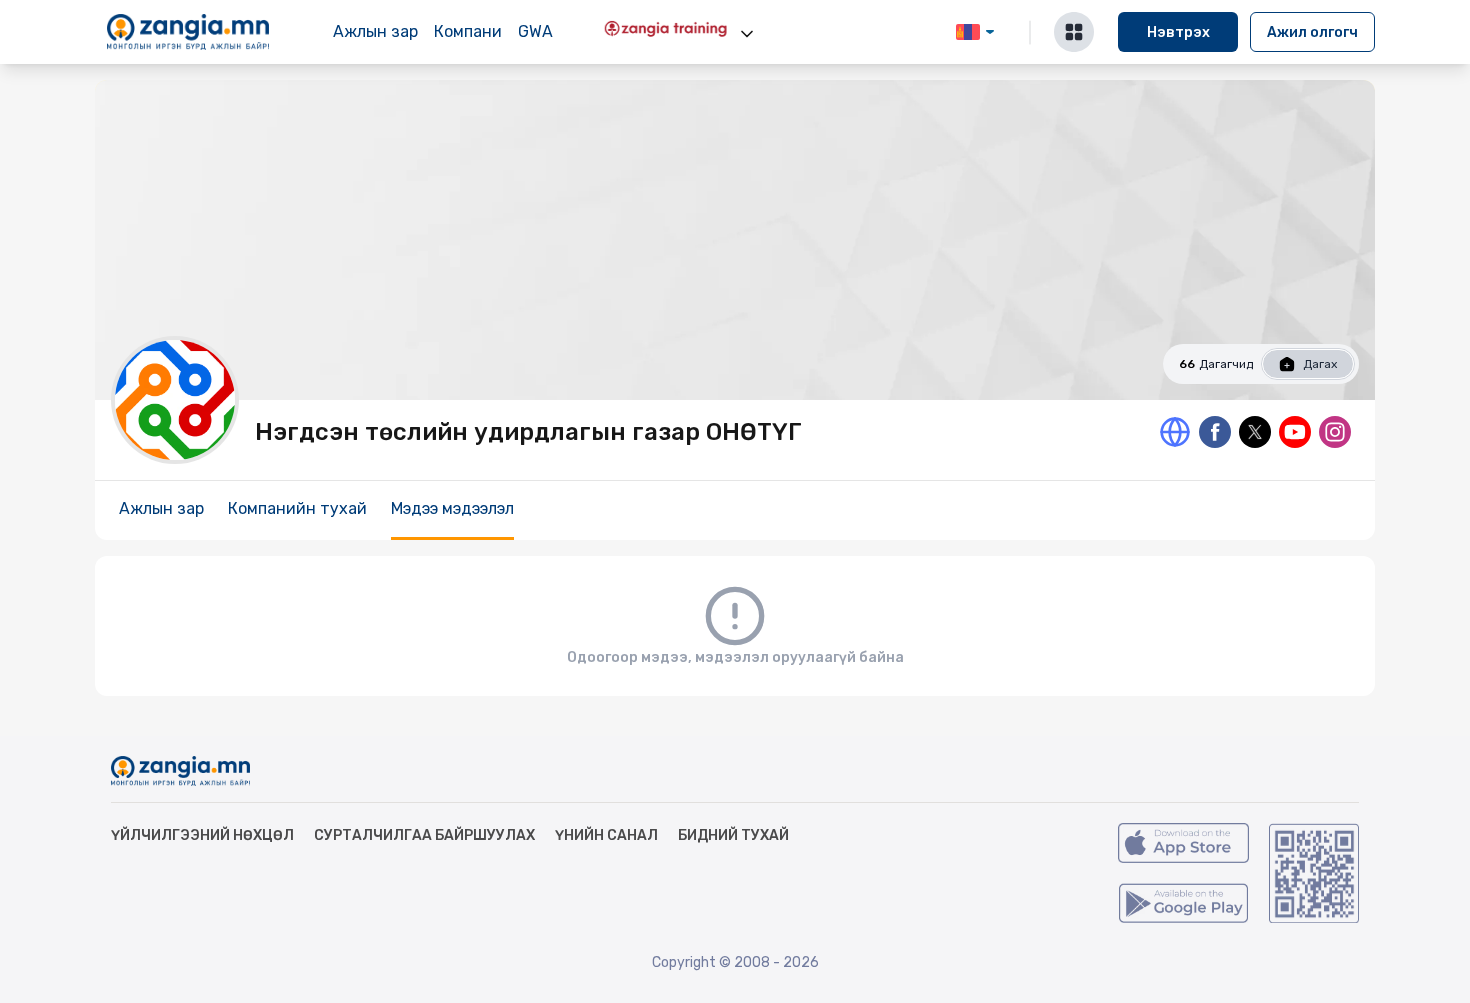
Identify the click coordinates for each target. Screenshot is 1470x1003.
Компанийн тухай (297, 508)
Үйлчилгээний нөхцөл (202, 835)
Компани (468, 31)
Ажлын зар (375, 31)
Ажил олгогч (1312, 32)
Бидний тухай (733, 835)
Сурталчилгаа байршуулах (424, 835)
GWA (535, 31)
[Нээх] (747, 34)
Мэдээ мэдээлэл (452, 508)
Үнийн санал (606, 835)
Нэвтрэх (1178, 32)
